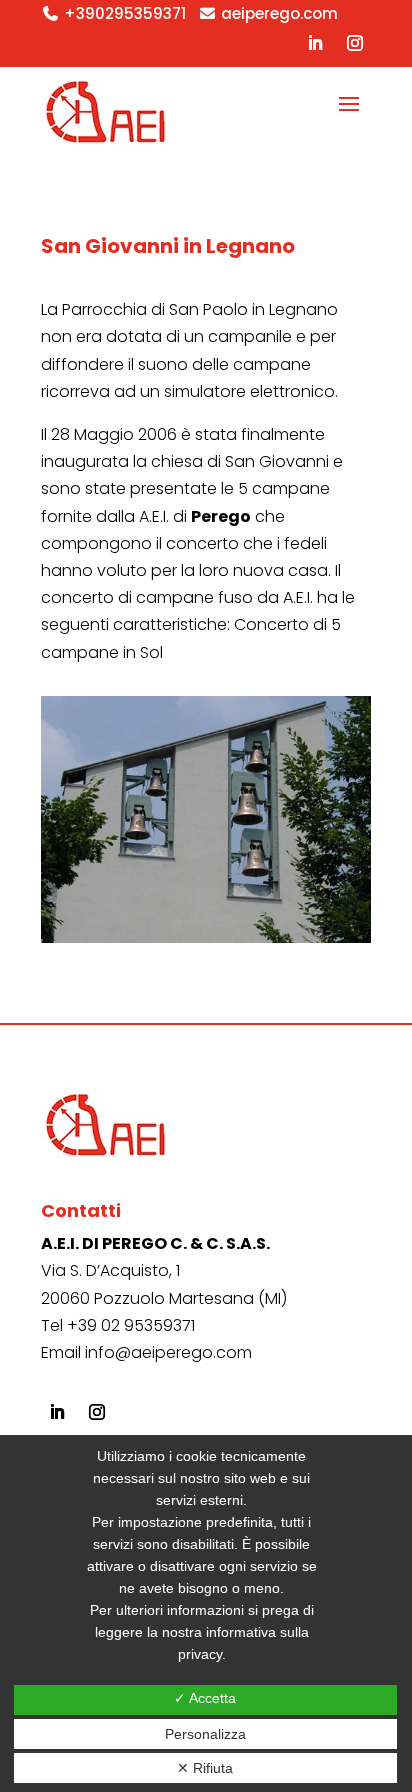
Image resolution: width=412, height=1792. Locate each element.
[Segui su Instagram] (355, 43)
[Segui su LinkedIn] (315, 43)
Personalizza (205, 1734)
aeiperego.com (279, 13)
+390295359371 (125, 13)
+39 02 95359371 (131, 1325)
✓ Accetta (205, 1698)
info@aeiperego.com (168, 1352)
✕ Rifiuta (205, 1768)
